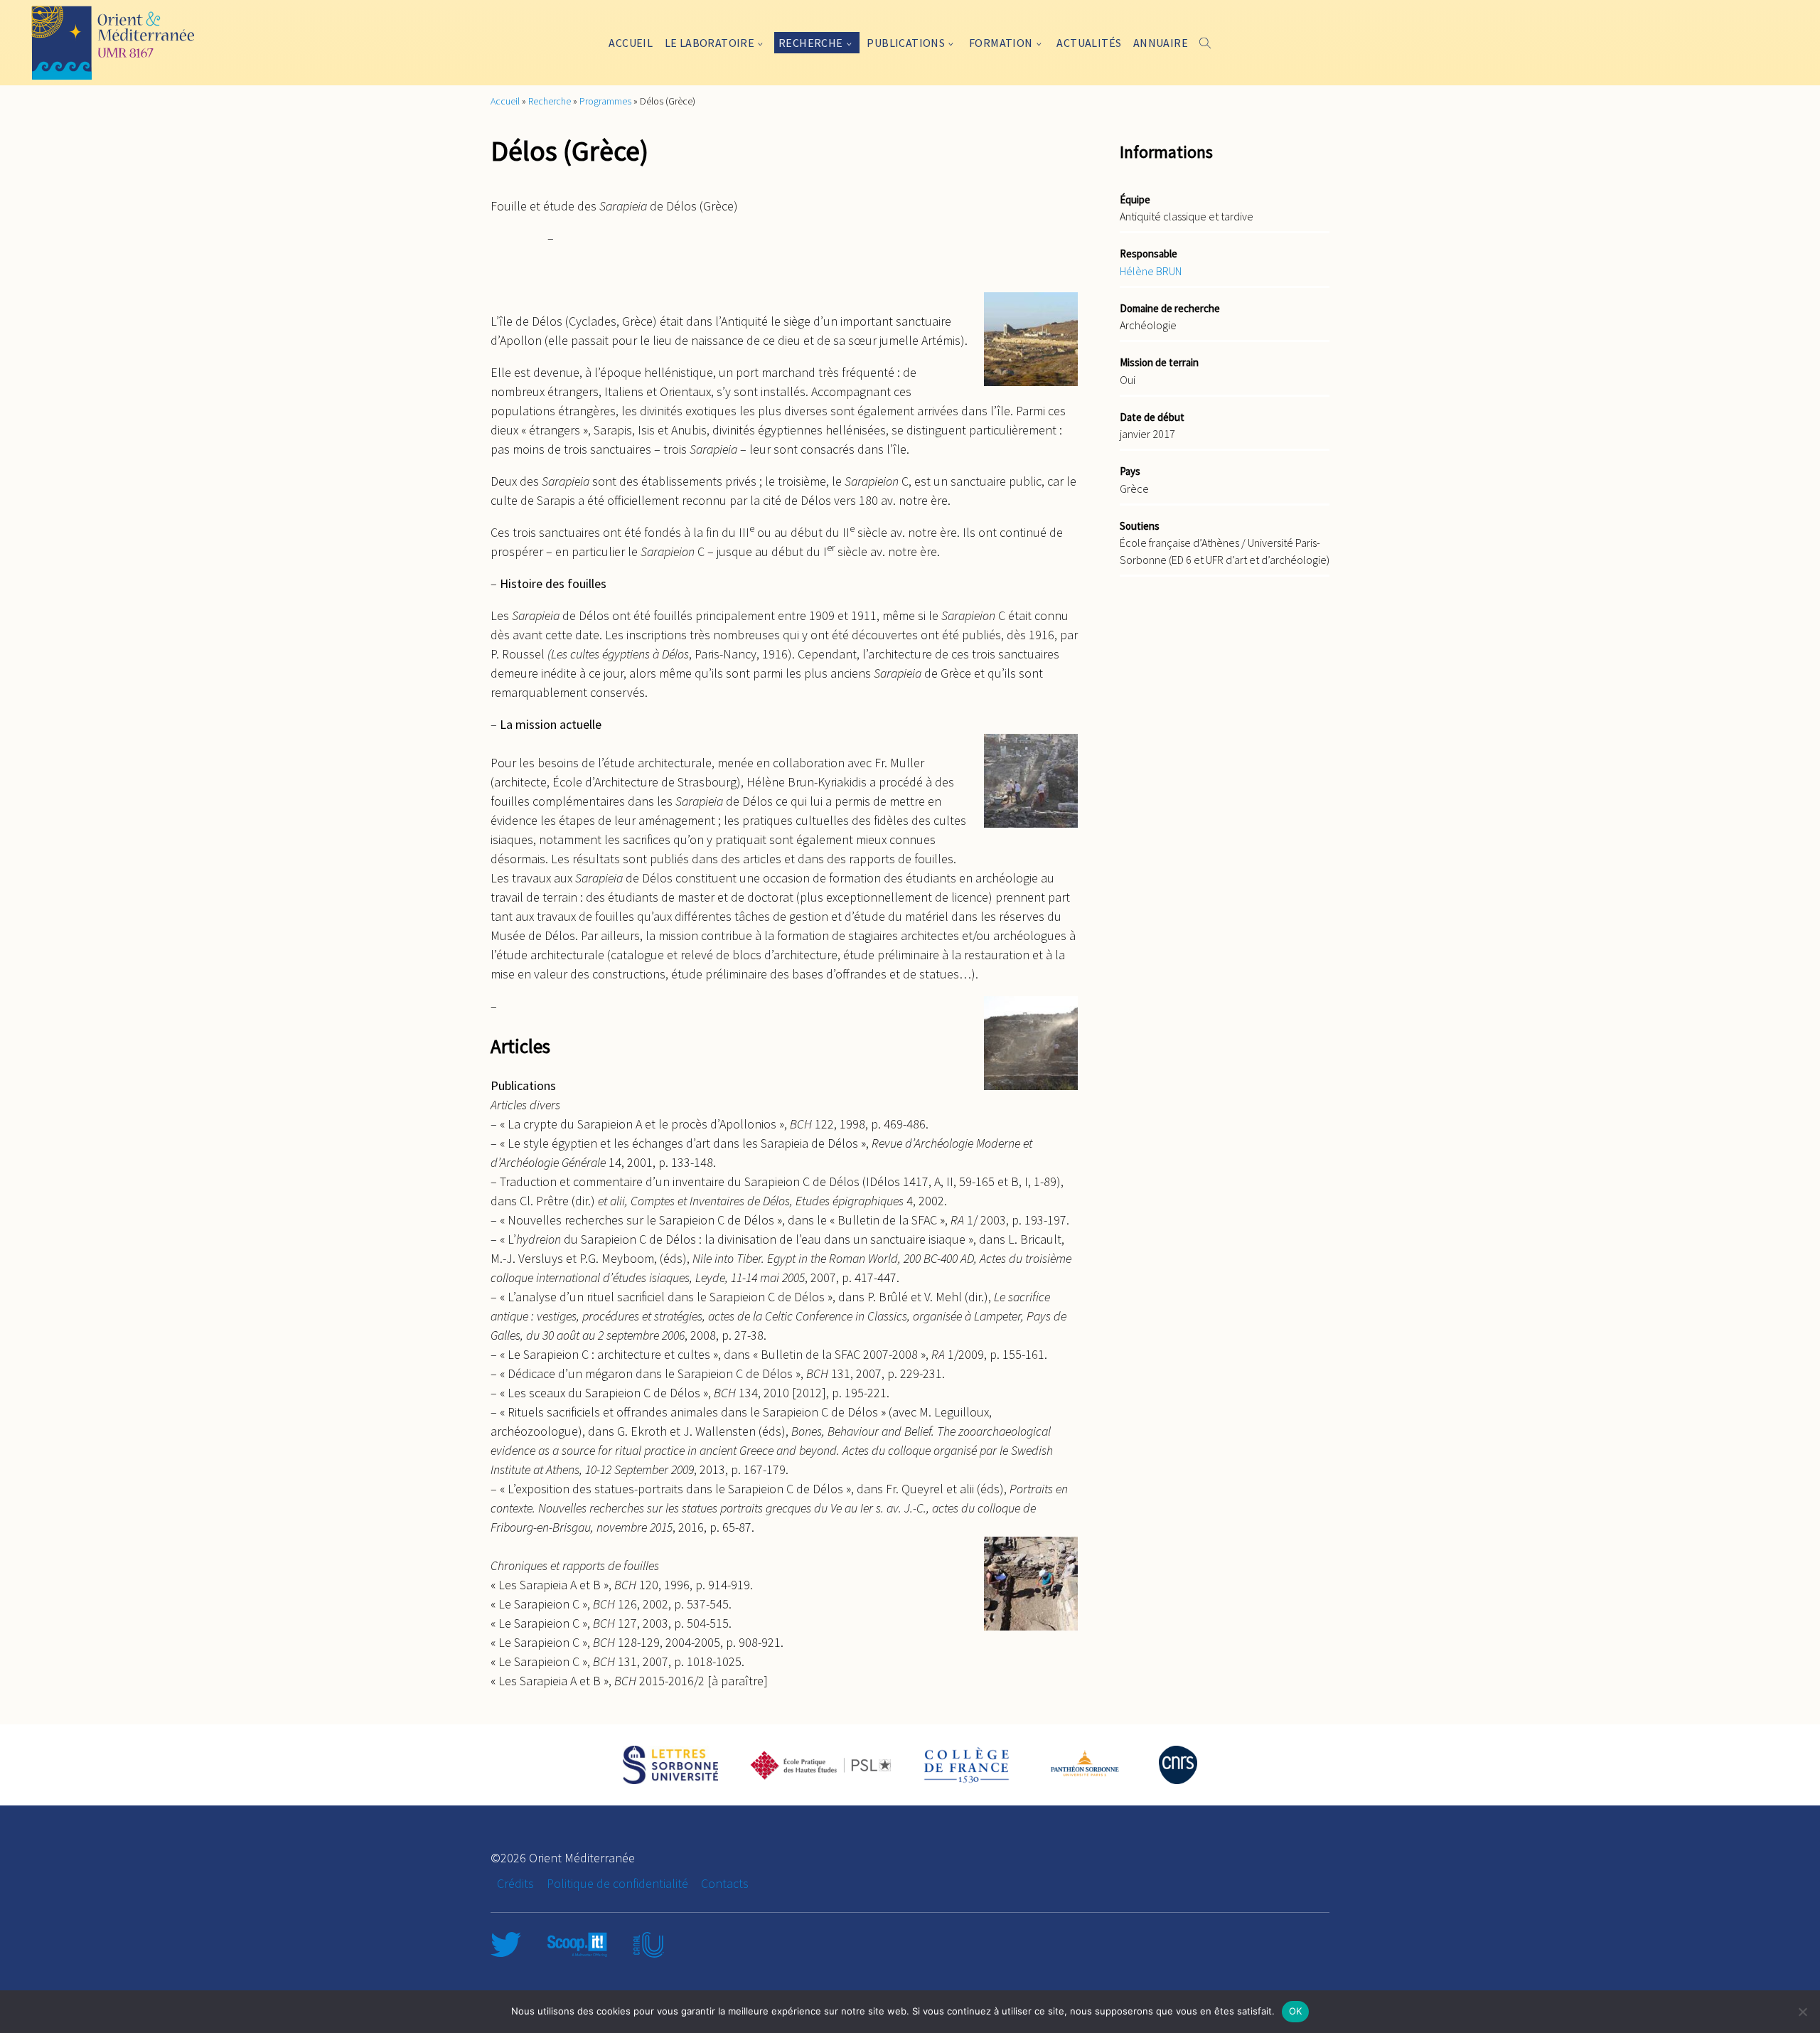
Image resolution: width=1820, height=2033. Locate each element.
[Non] (1802, 2012)
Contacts (725, 1883)
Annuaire (1161, 43)
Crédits (515, 1883)
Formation (1001, 43)
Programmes (605, 101)
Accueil (631, 43)
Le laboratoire (710, 43)
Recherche (811, 43)
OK (1296, 2011)
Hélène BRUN (1151, 271)
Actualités (1089, 43)
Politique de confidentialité (617, 1883)
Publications (906, 43)
